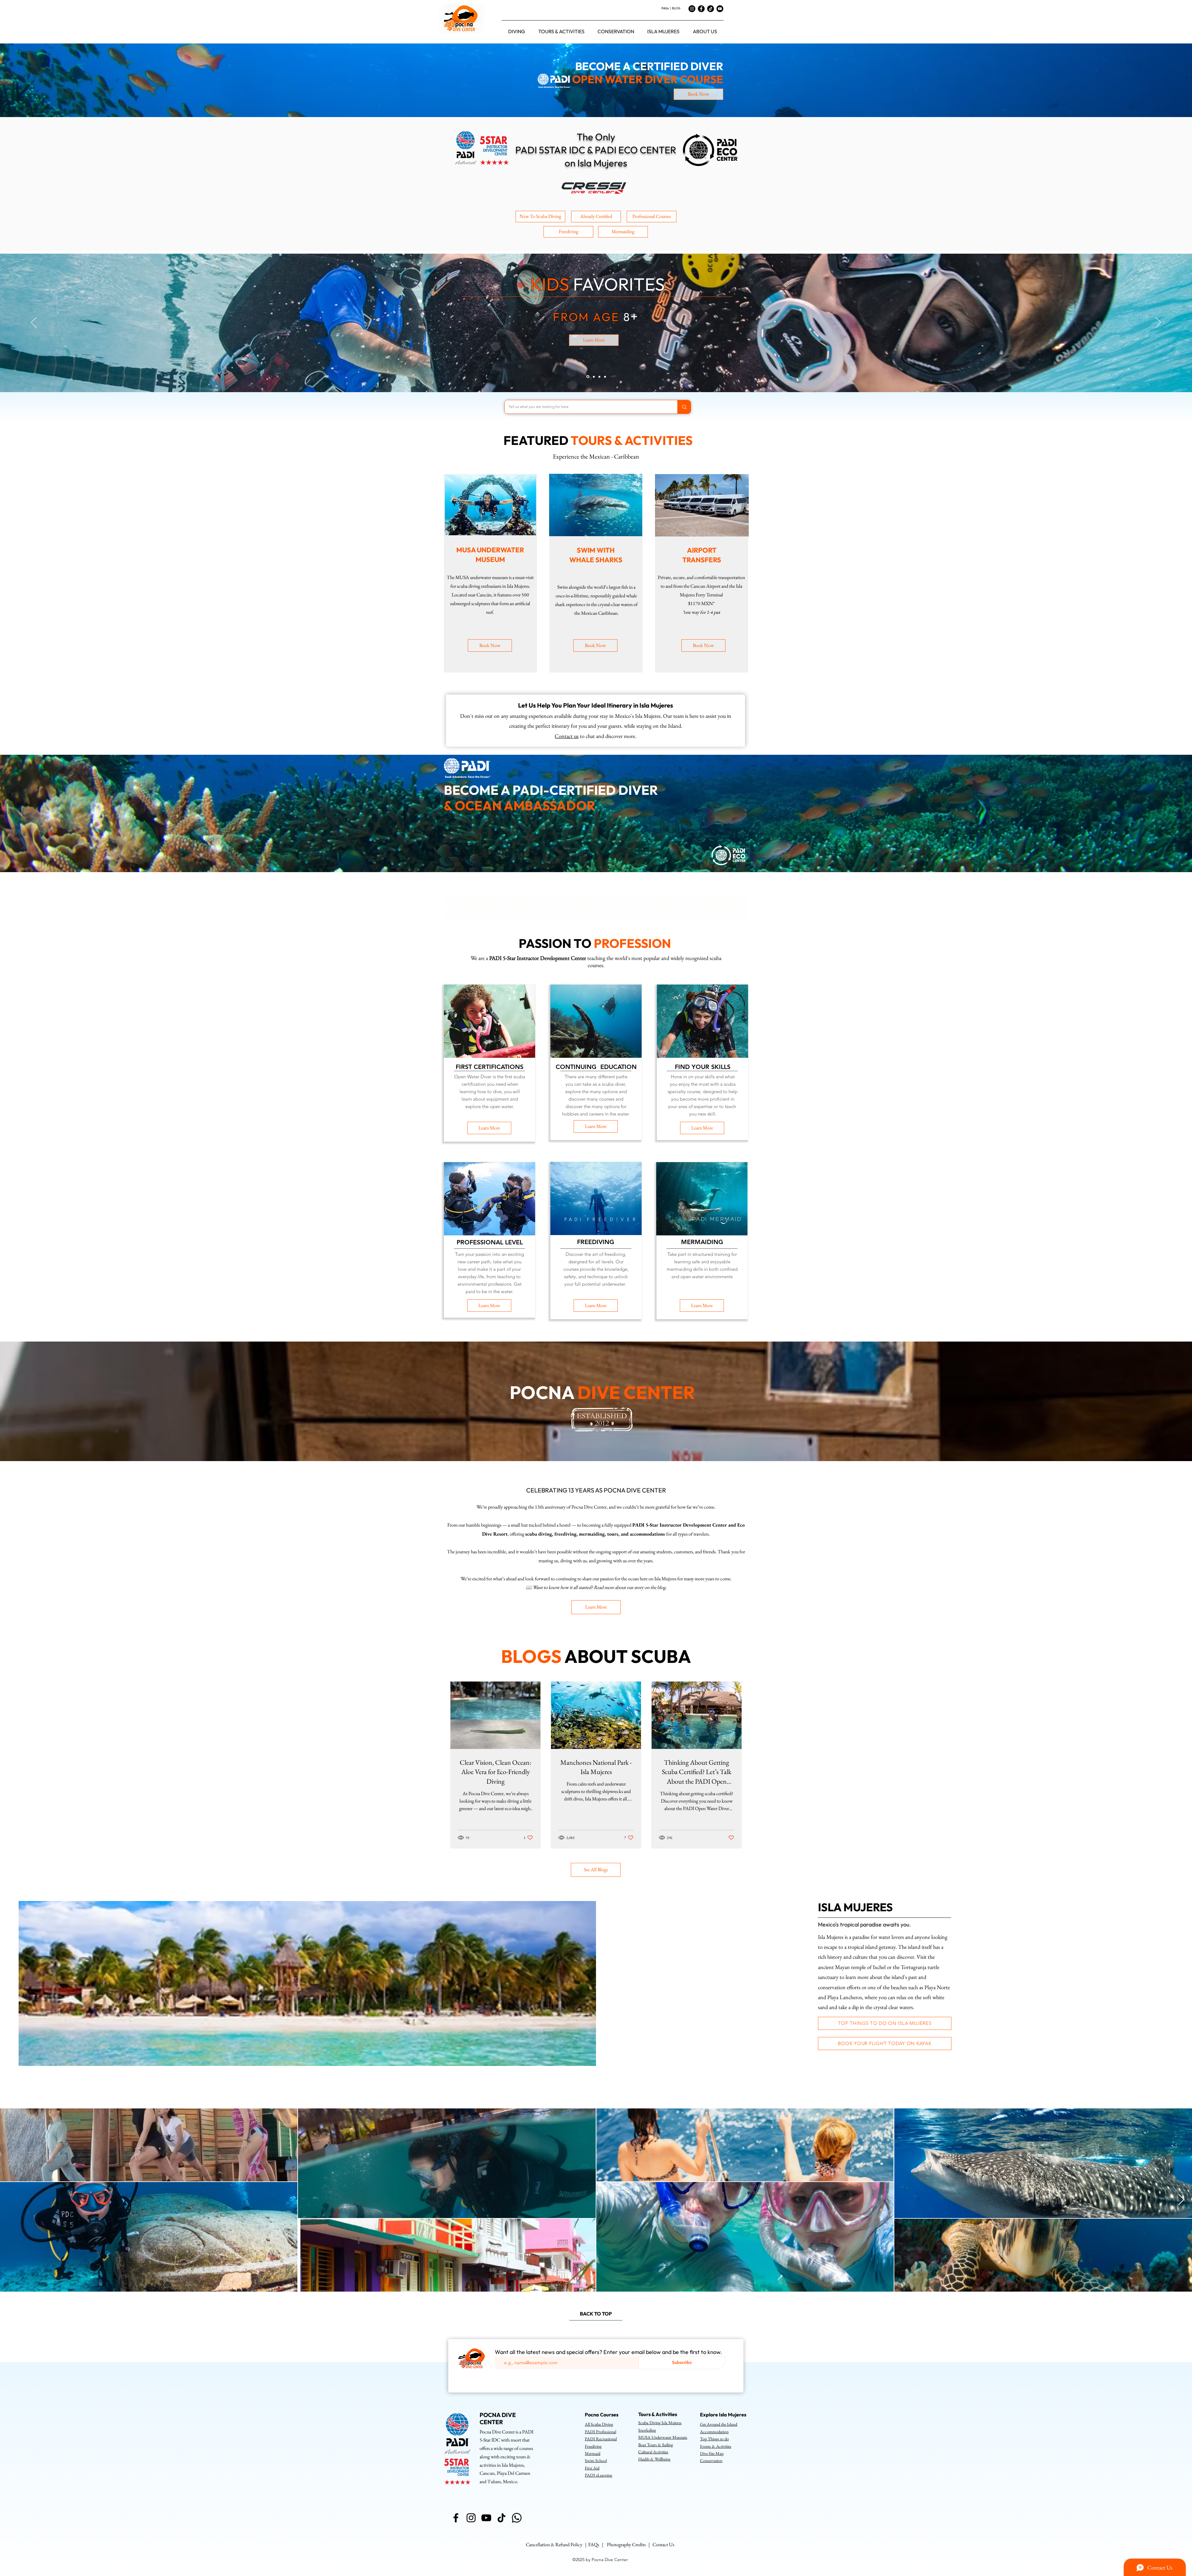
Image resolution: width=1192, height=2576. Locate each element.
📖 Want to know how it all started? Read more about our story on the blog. (596, 1587)
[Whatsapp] (517, 2518)
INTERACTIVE (570, 310)
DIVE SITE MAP (650, 310)
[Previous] (34, 323)
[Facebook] (701, 9)
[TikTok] (711, 9)
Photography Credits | (630, 2544)
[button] (517, 31)
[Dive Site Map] (605, 377)
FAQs (665, 8)
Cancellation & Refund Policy (554, 2544)
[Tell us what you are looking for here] (684, 407)
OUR (521, 310)
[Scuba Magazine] (593, 377)
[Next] (1158, 323)
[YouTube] (720, 9)
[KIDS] (587, 377)
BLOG (676, 8)
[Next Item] (1181, 2200)
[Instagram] (692, 9)
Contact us (567, 736)
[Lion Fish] (598, 377)
